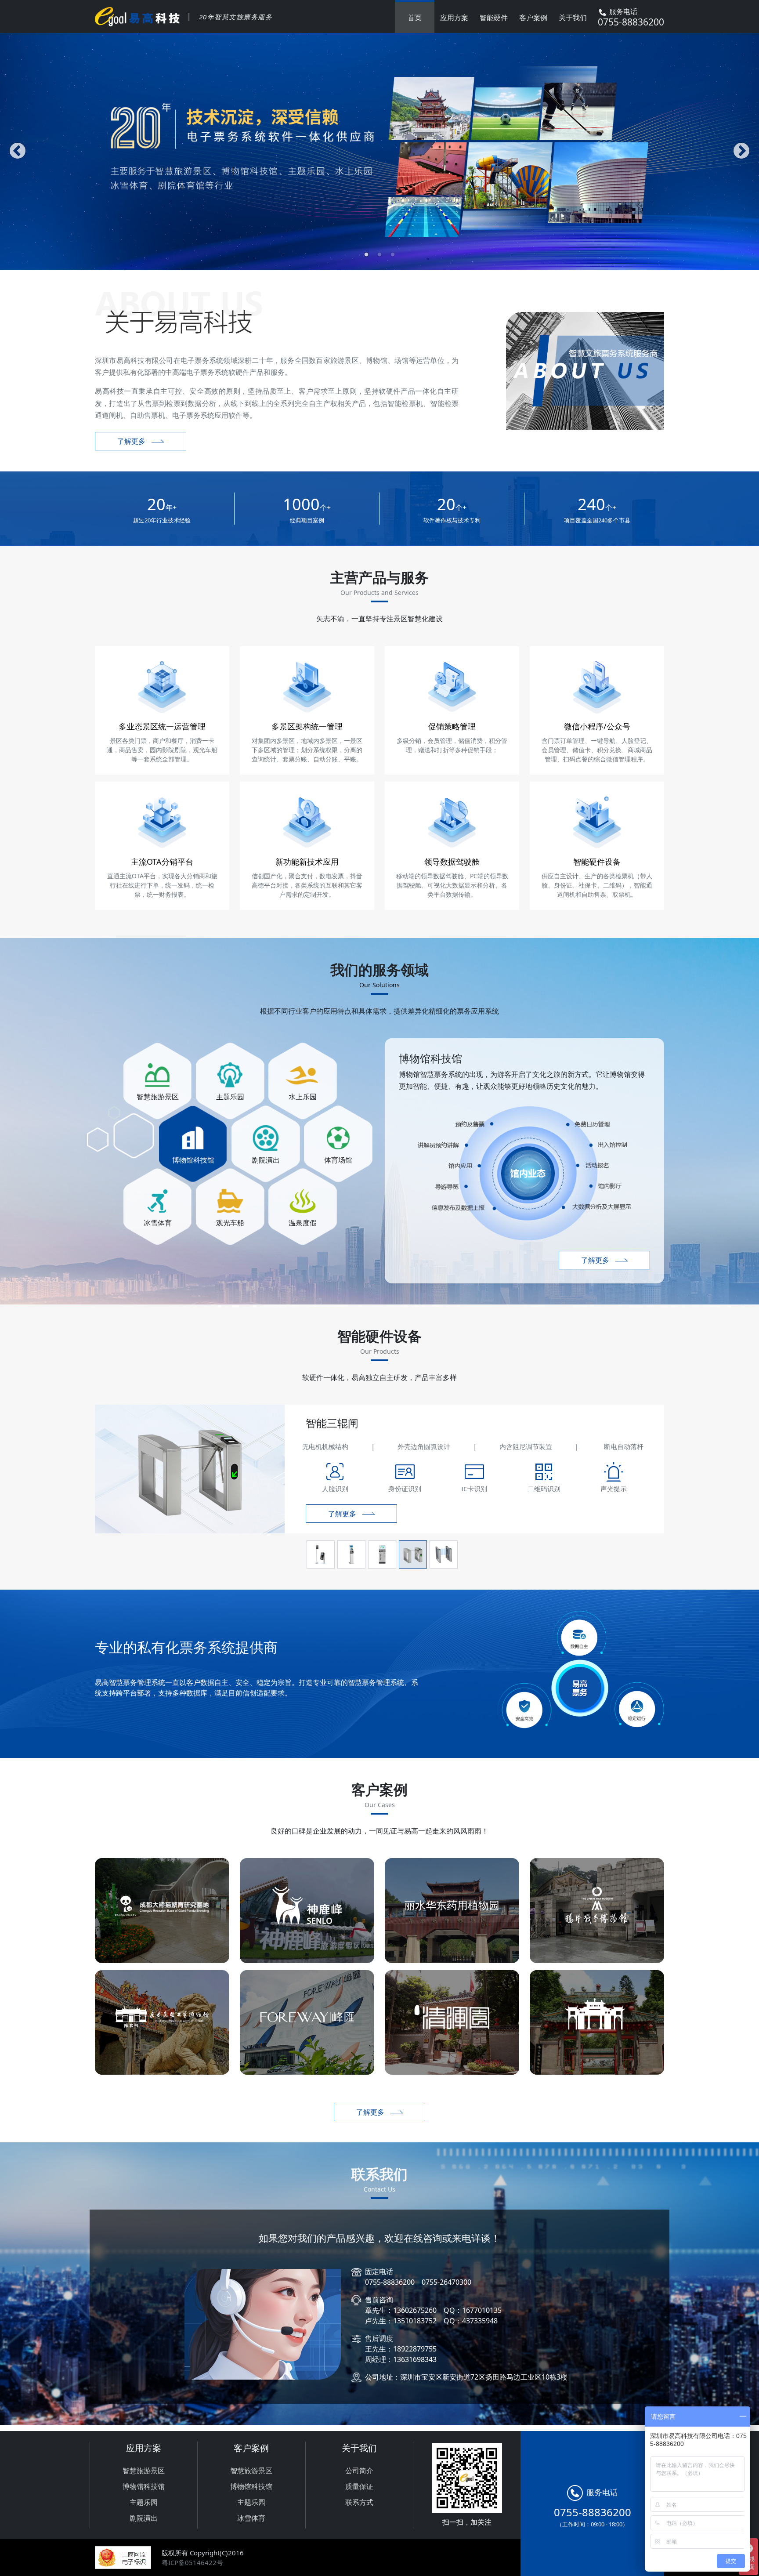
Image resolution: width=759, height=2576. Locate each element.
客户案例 (533, 18)
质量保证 (359, 2486)
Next (741, 152)
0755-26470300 (446, 2261)
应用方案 (454, 18)
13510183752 (415, 2300)
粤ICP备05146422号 (192, 2562)
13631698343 (415, 2338)
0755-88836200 (390, 2261)
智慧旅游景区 (144, 2471)
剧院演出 (144, 2518)
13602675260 (415, 2289)
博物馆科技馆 (144, 2486)
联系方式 (359, 2502)
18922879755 (415, 2328)
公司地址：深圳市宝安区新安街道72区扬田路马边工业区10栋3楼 (466, 2356)
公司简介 (359, 2471)
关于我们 (573, 18)
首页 (415, 18)
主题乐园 (144, 2502)
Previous (18, 152)
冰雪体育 (251, 2518)
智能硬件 (494, 18)
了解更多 (131, 441)
